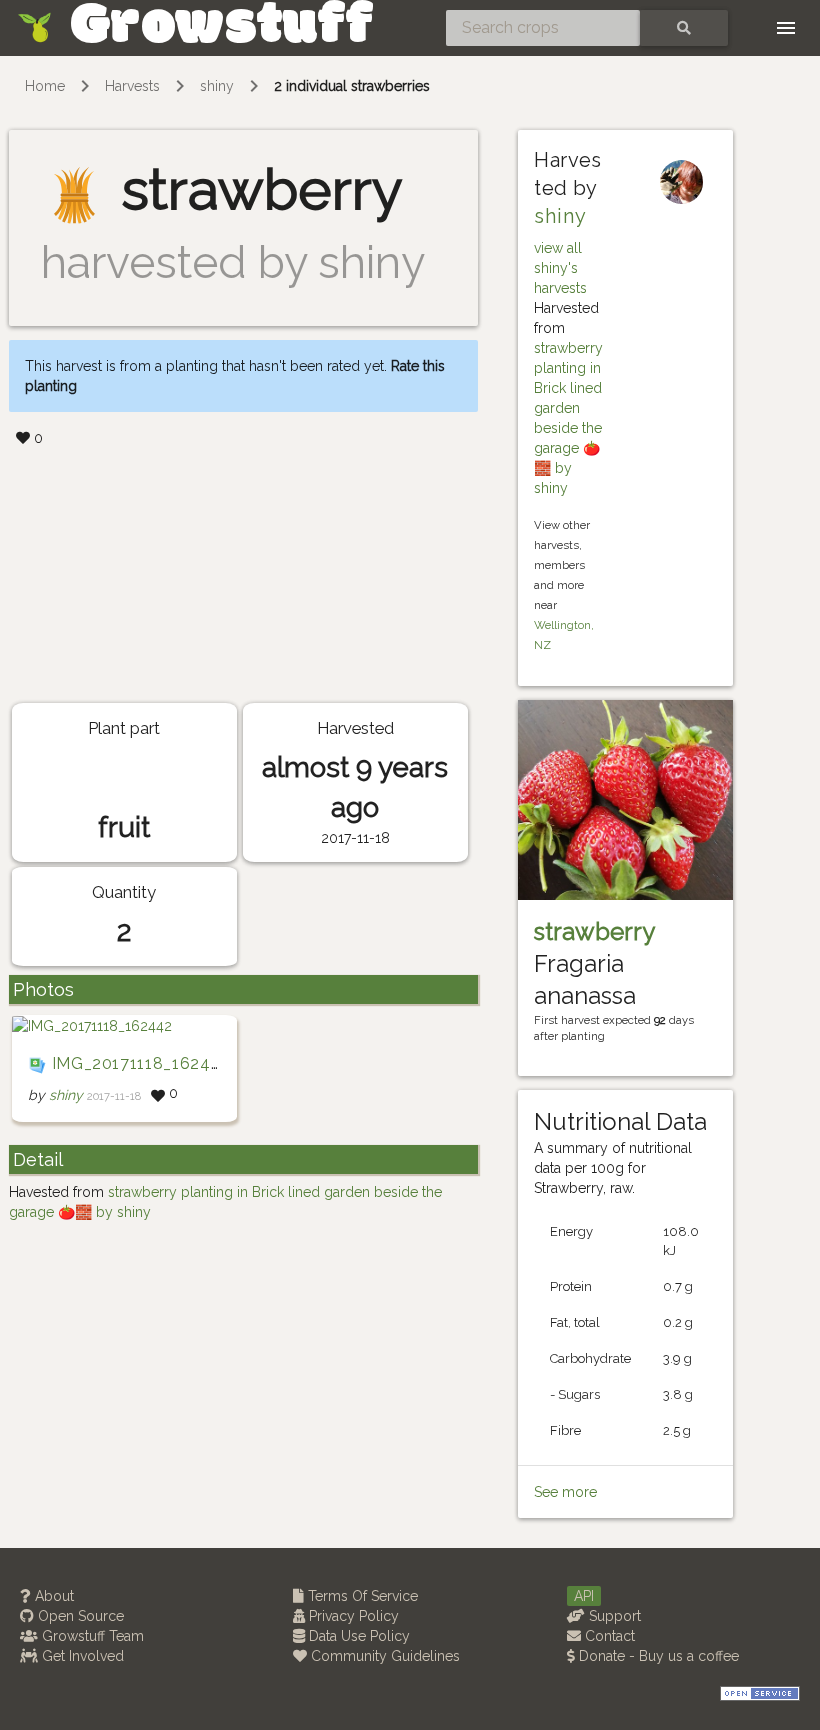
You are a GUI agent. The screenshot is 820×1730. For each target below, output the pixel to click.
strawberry (594, 931)
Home (45, 86)
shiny (217, 86)
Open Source (79, 1616)
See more (565, 1492)
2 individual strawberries (352, 86)
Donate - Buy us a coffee (657, 1656)
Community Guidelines (383, 1656)
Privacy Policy (352, 1616)
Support (613, 1616)
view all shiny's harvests (560, 268)
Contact (608, 1636)
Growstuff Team (91, 1636)
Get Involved (81, 1656)
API (584, 1596)
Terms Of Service (361, 1596)
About (52, 1596)
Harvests (132, 86)
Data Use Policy (357, 1636)
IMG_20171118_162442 (141, 1063)
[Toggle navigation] (786, 28)
